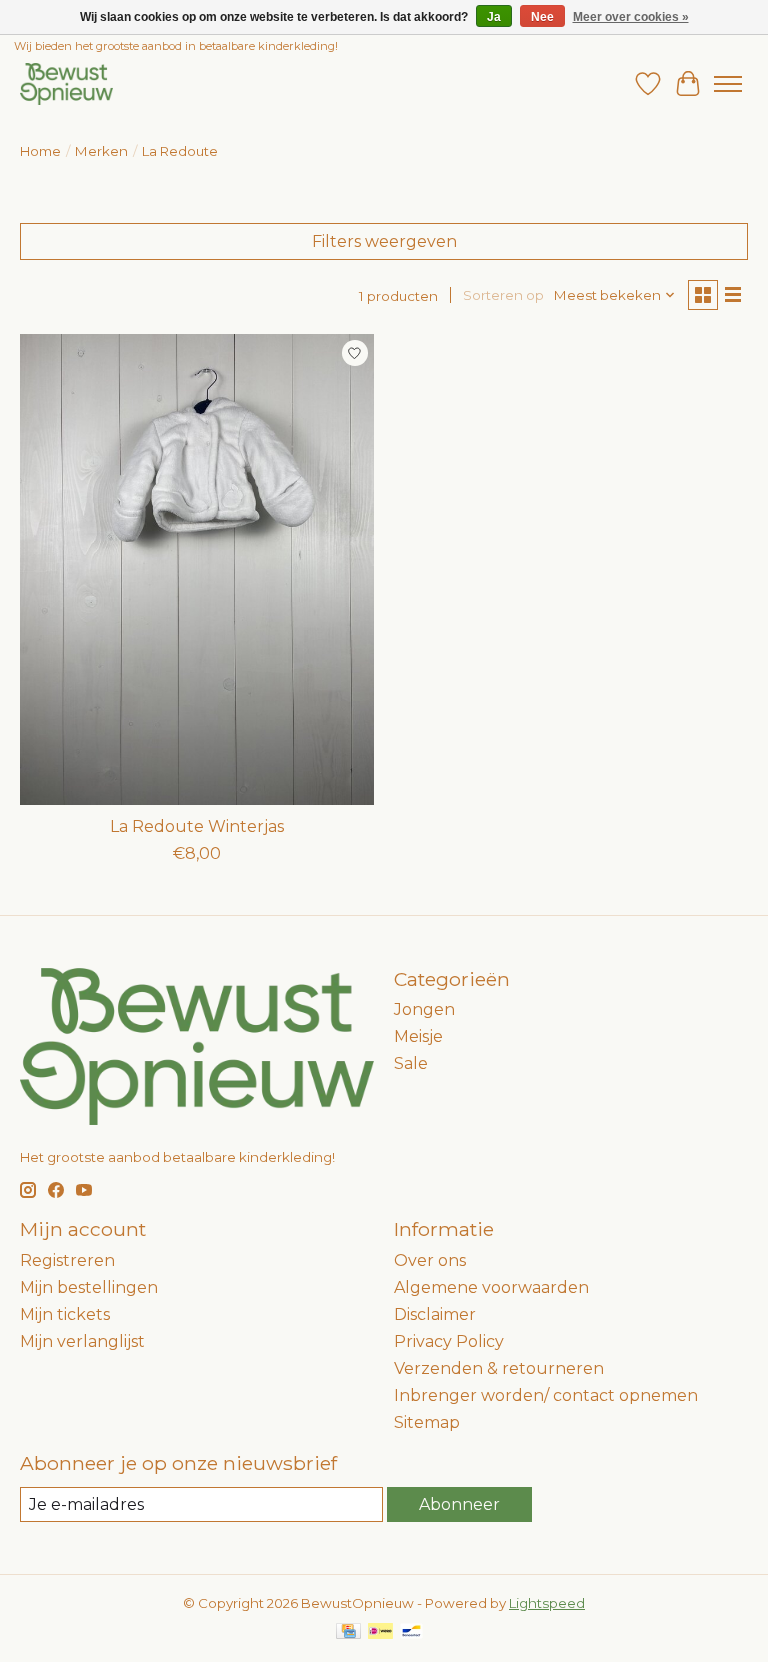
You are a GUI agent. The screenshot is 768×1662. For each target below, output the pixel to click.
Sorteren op (503, 295)
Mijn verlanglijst (82, 1341)
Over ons (430, 1260)
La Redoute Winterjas (197, 826)
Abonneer (459, 1504)
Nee (542, 17)
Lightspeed (547, 1603)
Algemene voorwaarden (491, 1287)
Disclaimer (435, 1314)
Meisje (418, 1036)
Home (40, 151)
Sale (411, 1063)
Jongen (424, 1009)
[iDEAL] (380, 1632)
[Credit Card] (348, 1632)
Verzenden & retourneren (499, 1368)
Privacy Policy (449, 1341)
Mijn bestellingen (89, 1287)
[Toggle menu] (728, 84)
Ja (494, 17)
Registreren (67, 1260)
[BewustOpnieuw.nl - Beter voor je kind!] (66, 83)
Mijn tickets (65, 1314)
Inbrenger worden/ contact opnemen (546, 1395)
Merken (101, 151)
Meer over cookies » (631, 17)
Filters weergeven (384, 241)
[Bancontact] (411, 1632)
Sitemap (427, 1422)
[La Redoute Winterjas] (197, 569)
